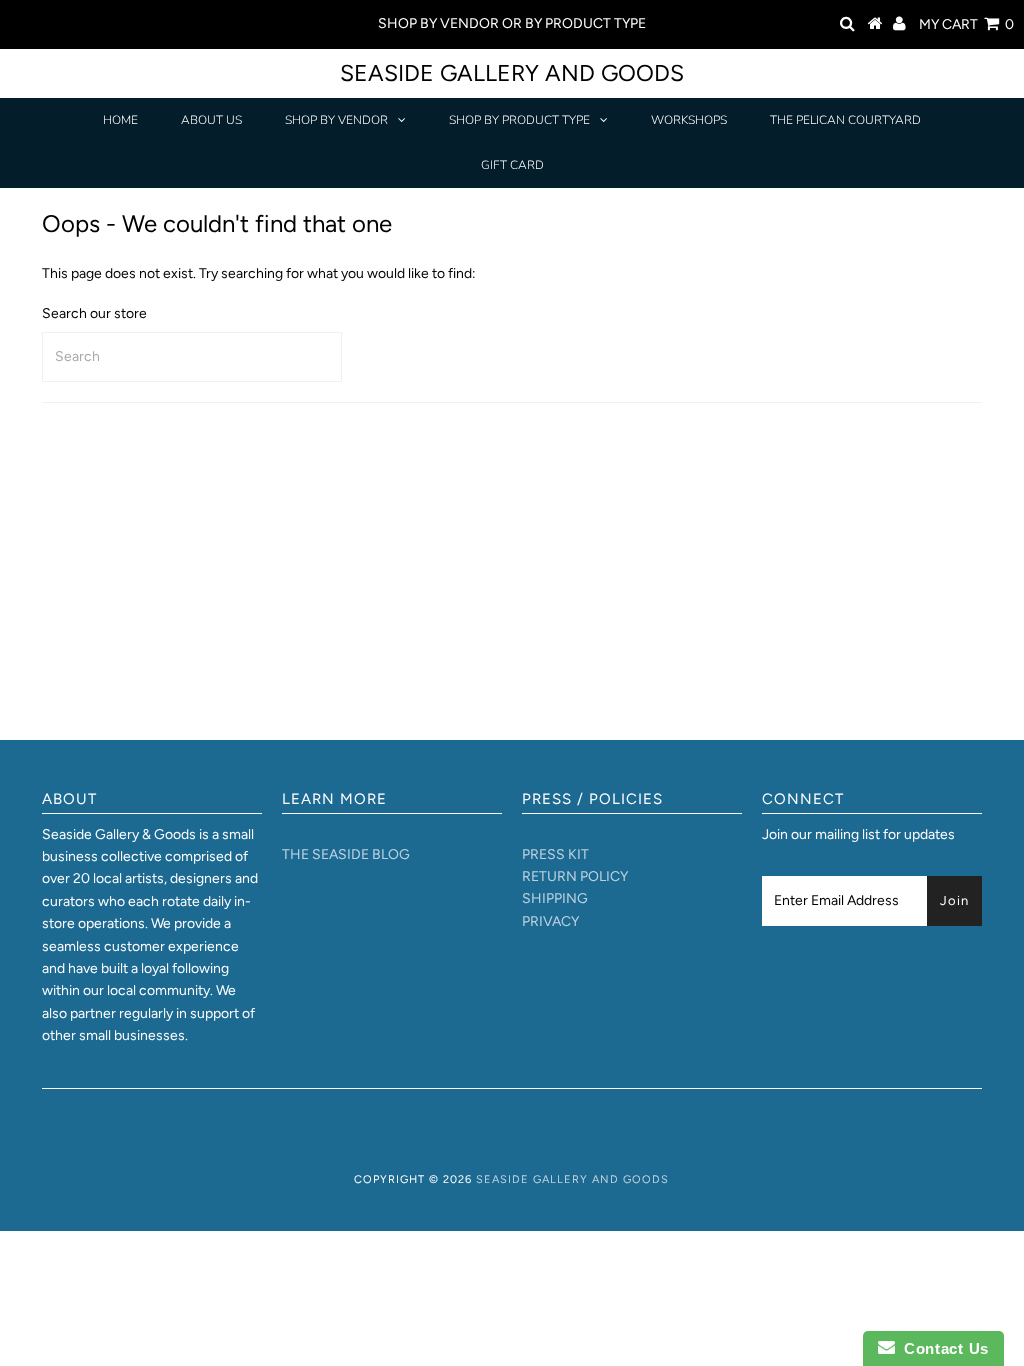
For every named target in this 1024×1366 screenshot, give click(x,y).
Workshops (689, 120)
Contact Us (942, 1348)
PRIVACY (550, 921)
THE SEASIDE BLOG (346, 854)
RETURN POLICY (575, 876)
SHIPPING (555, 898)
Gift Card (512, 165)
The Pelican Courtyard (845, 120)
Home (120, 120)
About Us (211, 120)
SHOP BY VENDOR (336, 120)
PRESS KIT (555, 854)
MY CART (966, 24)
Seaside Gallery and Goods (512, 73)
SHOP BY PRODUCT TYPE (519, 120)
